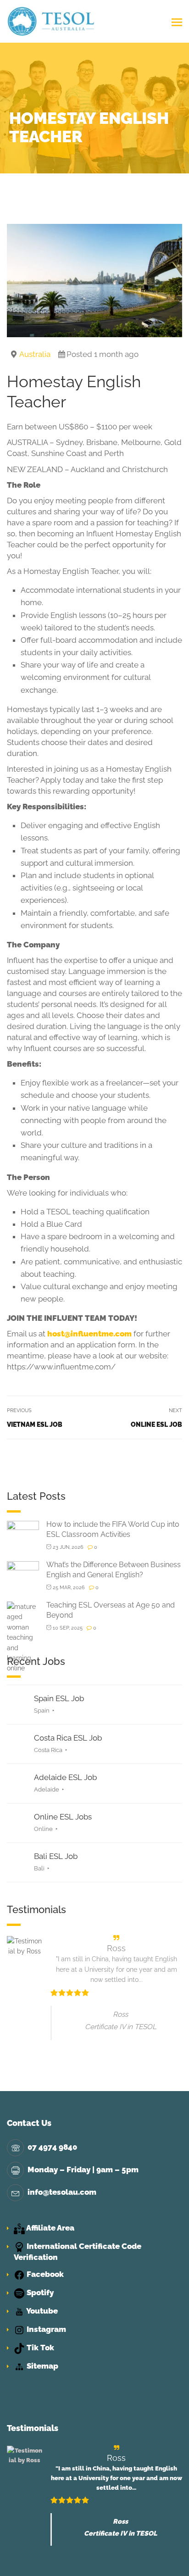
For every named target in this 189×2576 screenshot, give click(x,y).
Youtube (41, 2311)
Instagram (45, 2329)
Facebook (44, 2274)
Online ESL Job (156, 1424)
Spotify (39, 2292)
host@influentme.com (89, 1334)
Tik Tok (39, 2348)
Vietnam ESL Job (35, 1424)
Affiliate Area (50, 2228)
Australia (35, 354)
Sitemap (42, 2366)
